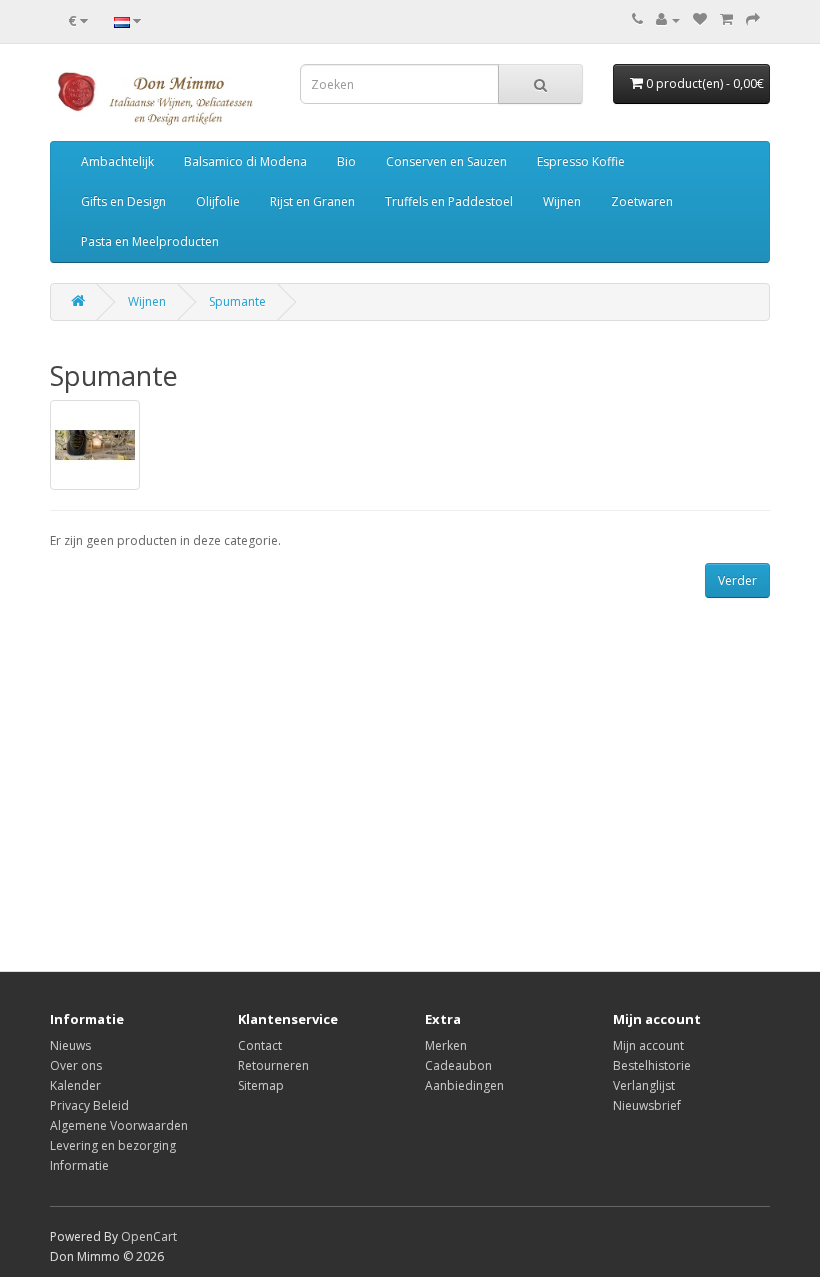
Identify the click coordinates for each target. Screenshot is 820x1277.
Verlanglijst (644, 1085)
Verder (737, 580)
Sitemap (261, 1085)
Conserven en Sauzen (446, 161)
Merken (446, 1045)
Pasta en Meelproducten (150, 241)
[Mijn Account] (668, 19)
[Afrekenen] (753, 19)
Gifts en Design (123, 201)
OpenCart (149, 1236)
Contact (260, 1045)
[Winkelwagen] (726, 19)
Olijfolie (218, 201)
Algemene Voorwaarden (119, 1125)
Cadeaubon (458, 1065)
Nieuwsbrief (647, 1105)
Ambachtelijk (117, 161)
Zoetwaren (642, 201)
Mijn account (648, 1045)
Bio (346, 161)
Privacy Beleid (89, 1105)
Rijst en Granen (312, 201)
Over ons (76, 1065)
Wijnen (562, 201)
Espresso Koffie (581, 161)
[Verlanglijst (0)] (700, 19)
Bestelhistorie (652, 1065)
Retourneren (273, 1065)
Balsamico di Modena (245, 161)
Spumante (237, 301)
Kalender (75, 1085)
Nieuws (70, 1045)
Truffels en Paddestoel (449, 201)
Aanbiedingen (464, 1085)
